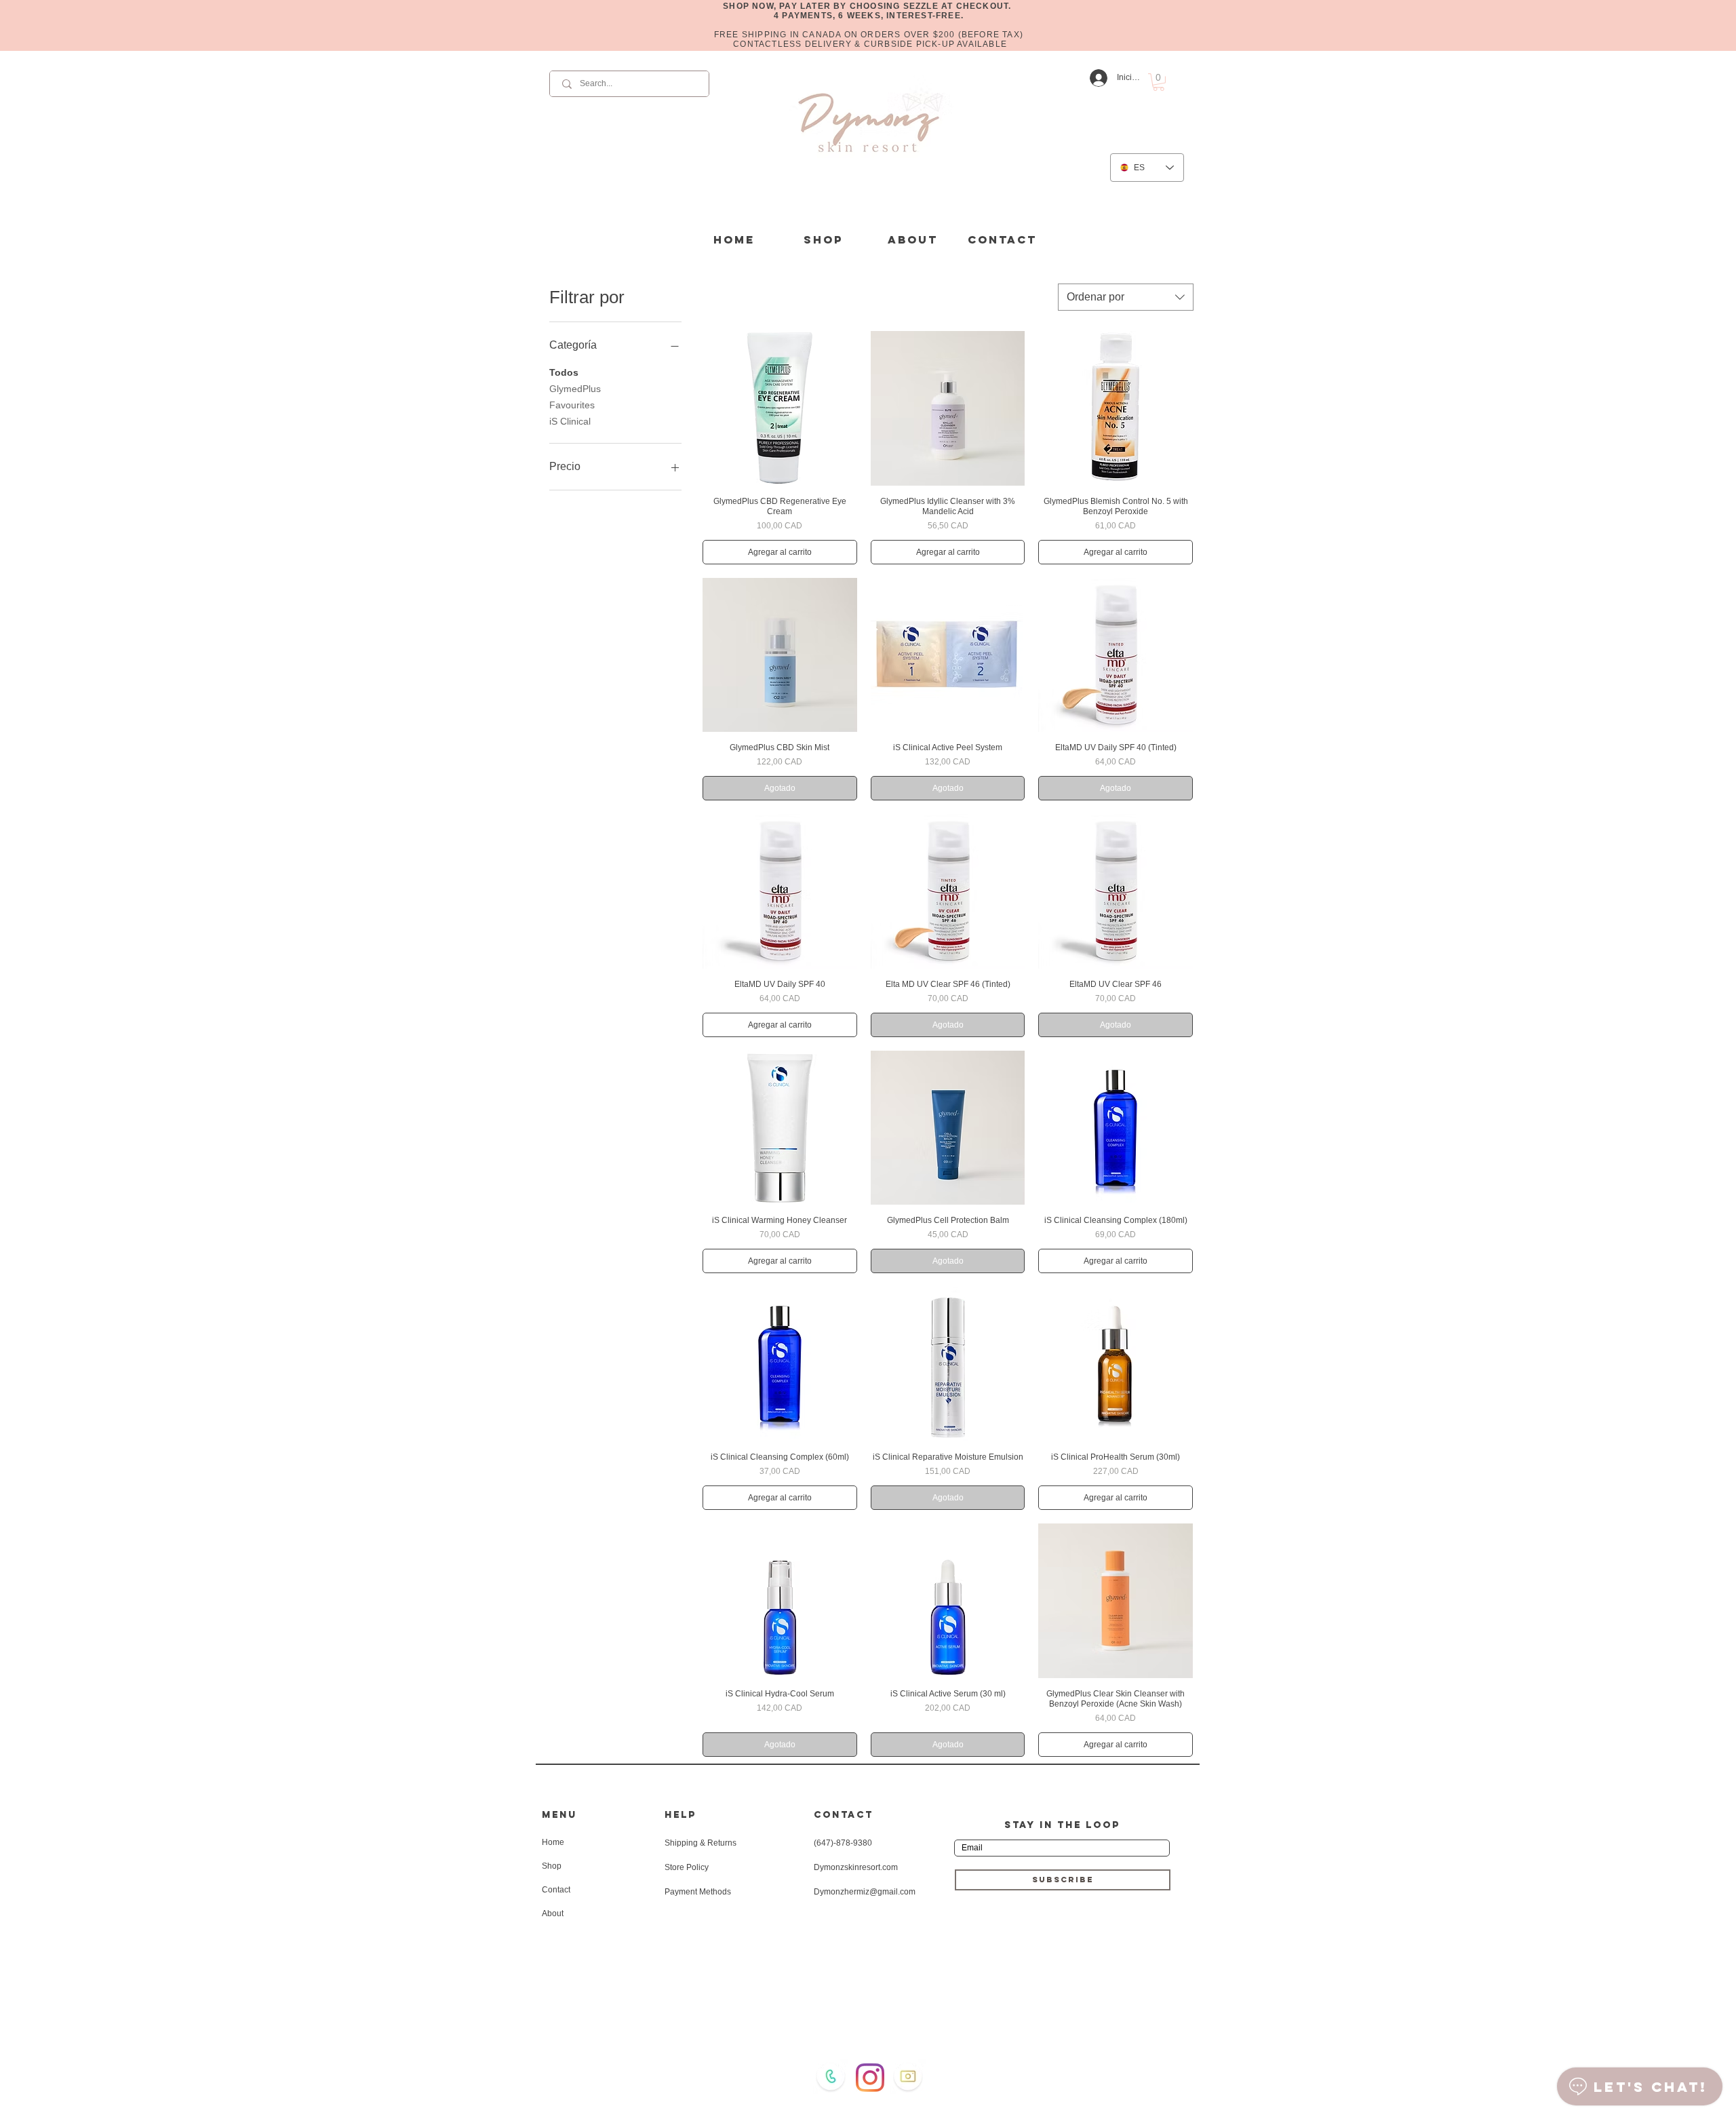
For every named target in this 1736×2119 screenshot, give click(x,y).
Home (553, 1842)
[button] (1159, 82)
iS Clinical (570, 421)
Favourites (572, 405)
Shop (552, 1866)
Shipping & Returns (701, 1843)
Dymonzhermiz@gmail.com (865, 1892)
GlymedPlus (575, 389)
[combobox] (1126, 297)
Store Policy (687, 1867)
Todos (564, 372)
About (553, 1913)
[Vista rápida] (780, 408)
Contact (556, 1890)
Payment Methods (698, 1892)
